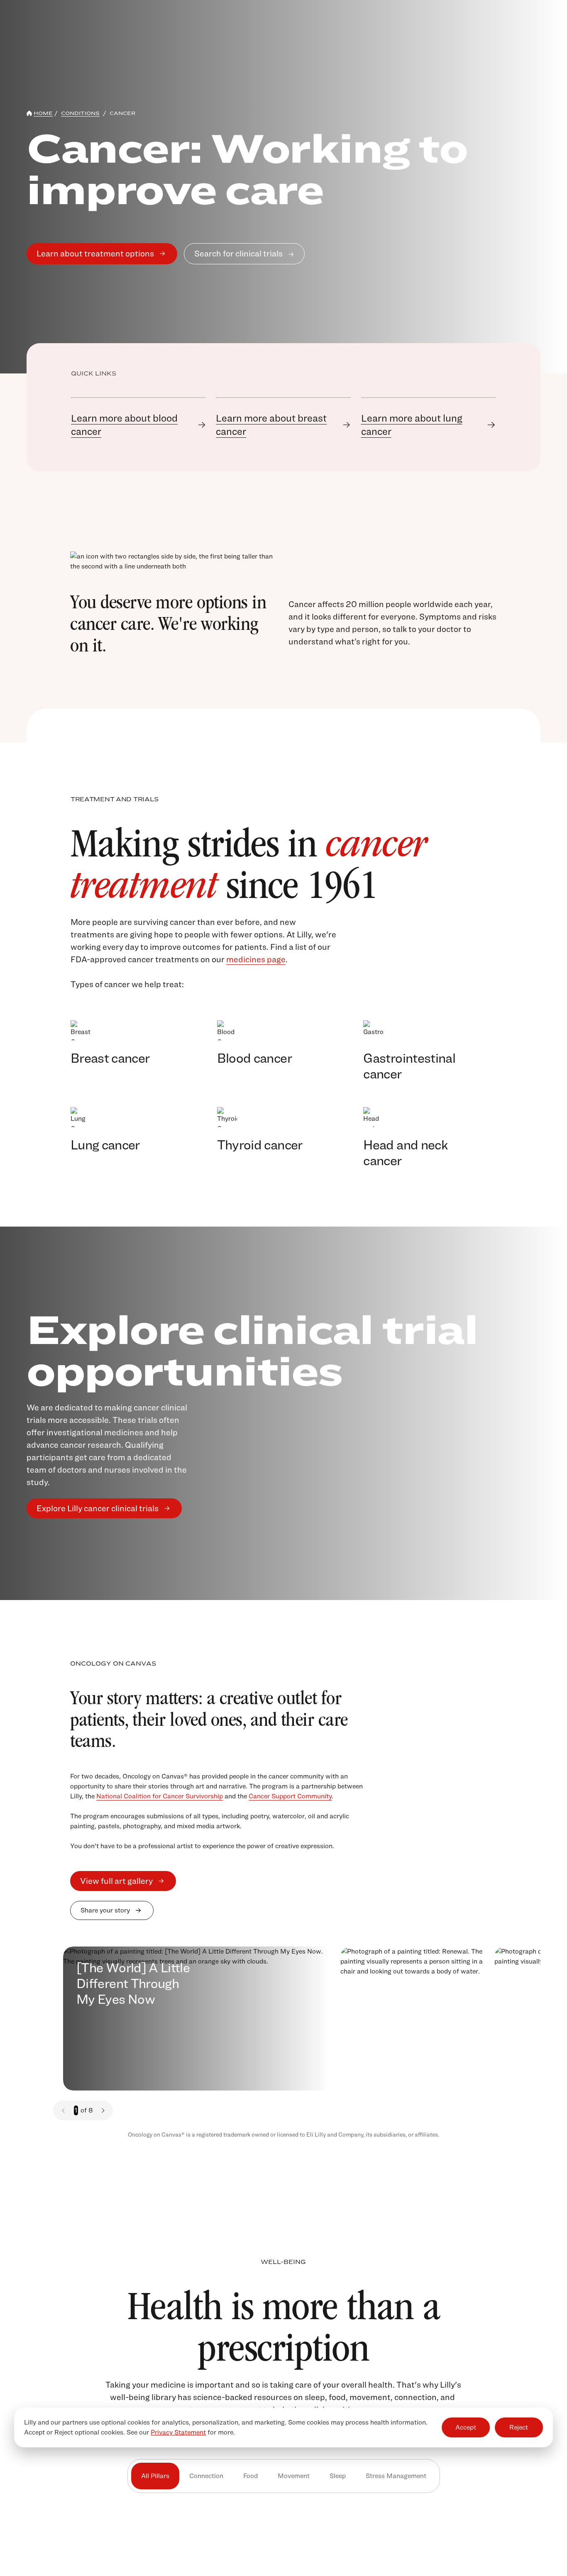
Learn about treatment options (95, 254)
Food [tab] (251, 2476)
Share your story (105, 1910)
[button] (103, 2110)
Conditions (80, 113)
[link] (138, 425)
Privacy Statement (178, 2432)
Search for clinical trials (238, 254)
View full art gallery (116, 1881)
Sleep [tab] (338, 2476)
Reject (519, 2427)
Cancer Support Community (290, 1796)
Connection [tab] (206, 2476)
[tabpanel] (283, 2551)
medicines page (256, 959)
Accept (466, 2427)
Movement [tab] (294, 2476)
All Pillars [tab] (155, 2476)
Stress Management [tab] (396, 2476)
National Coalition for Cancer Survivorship (160, 1796)
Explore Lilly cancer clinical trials (98, 1508)
